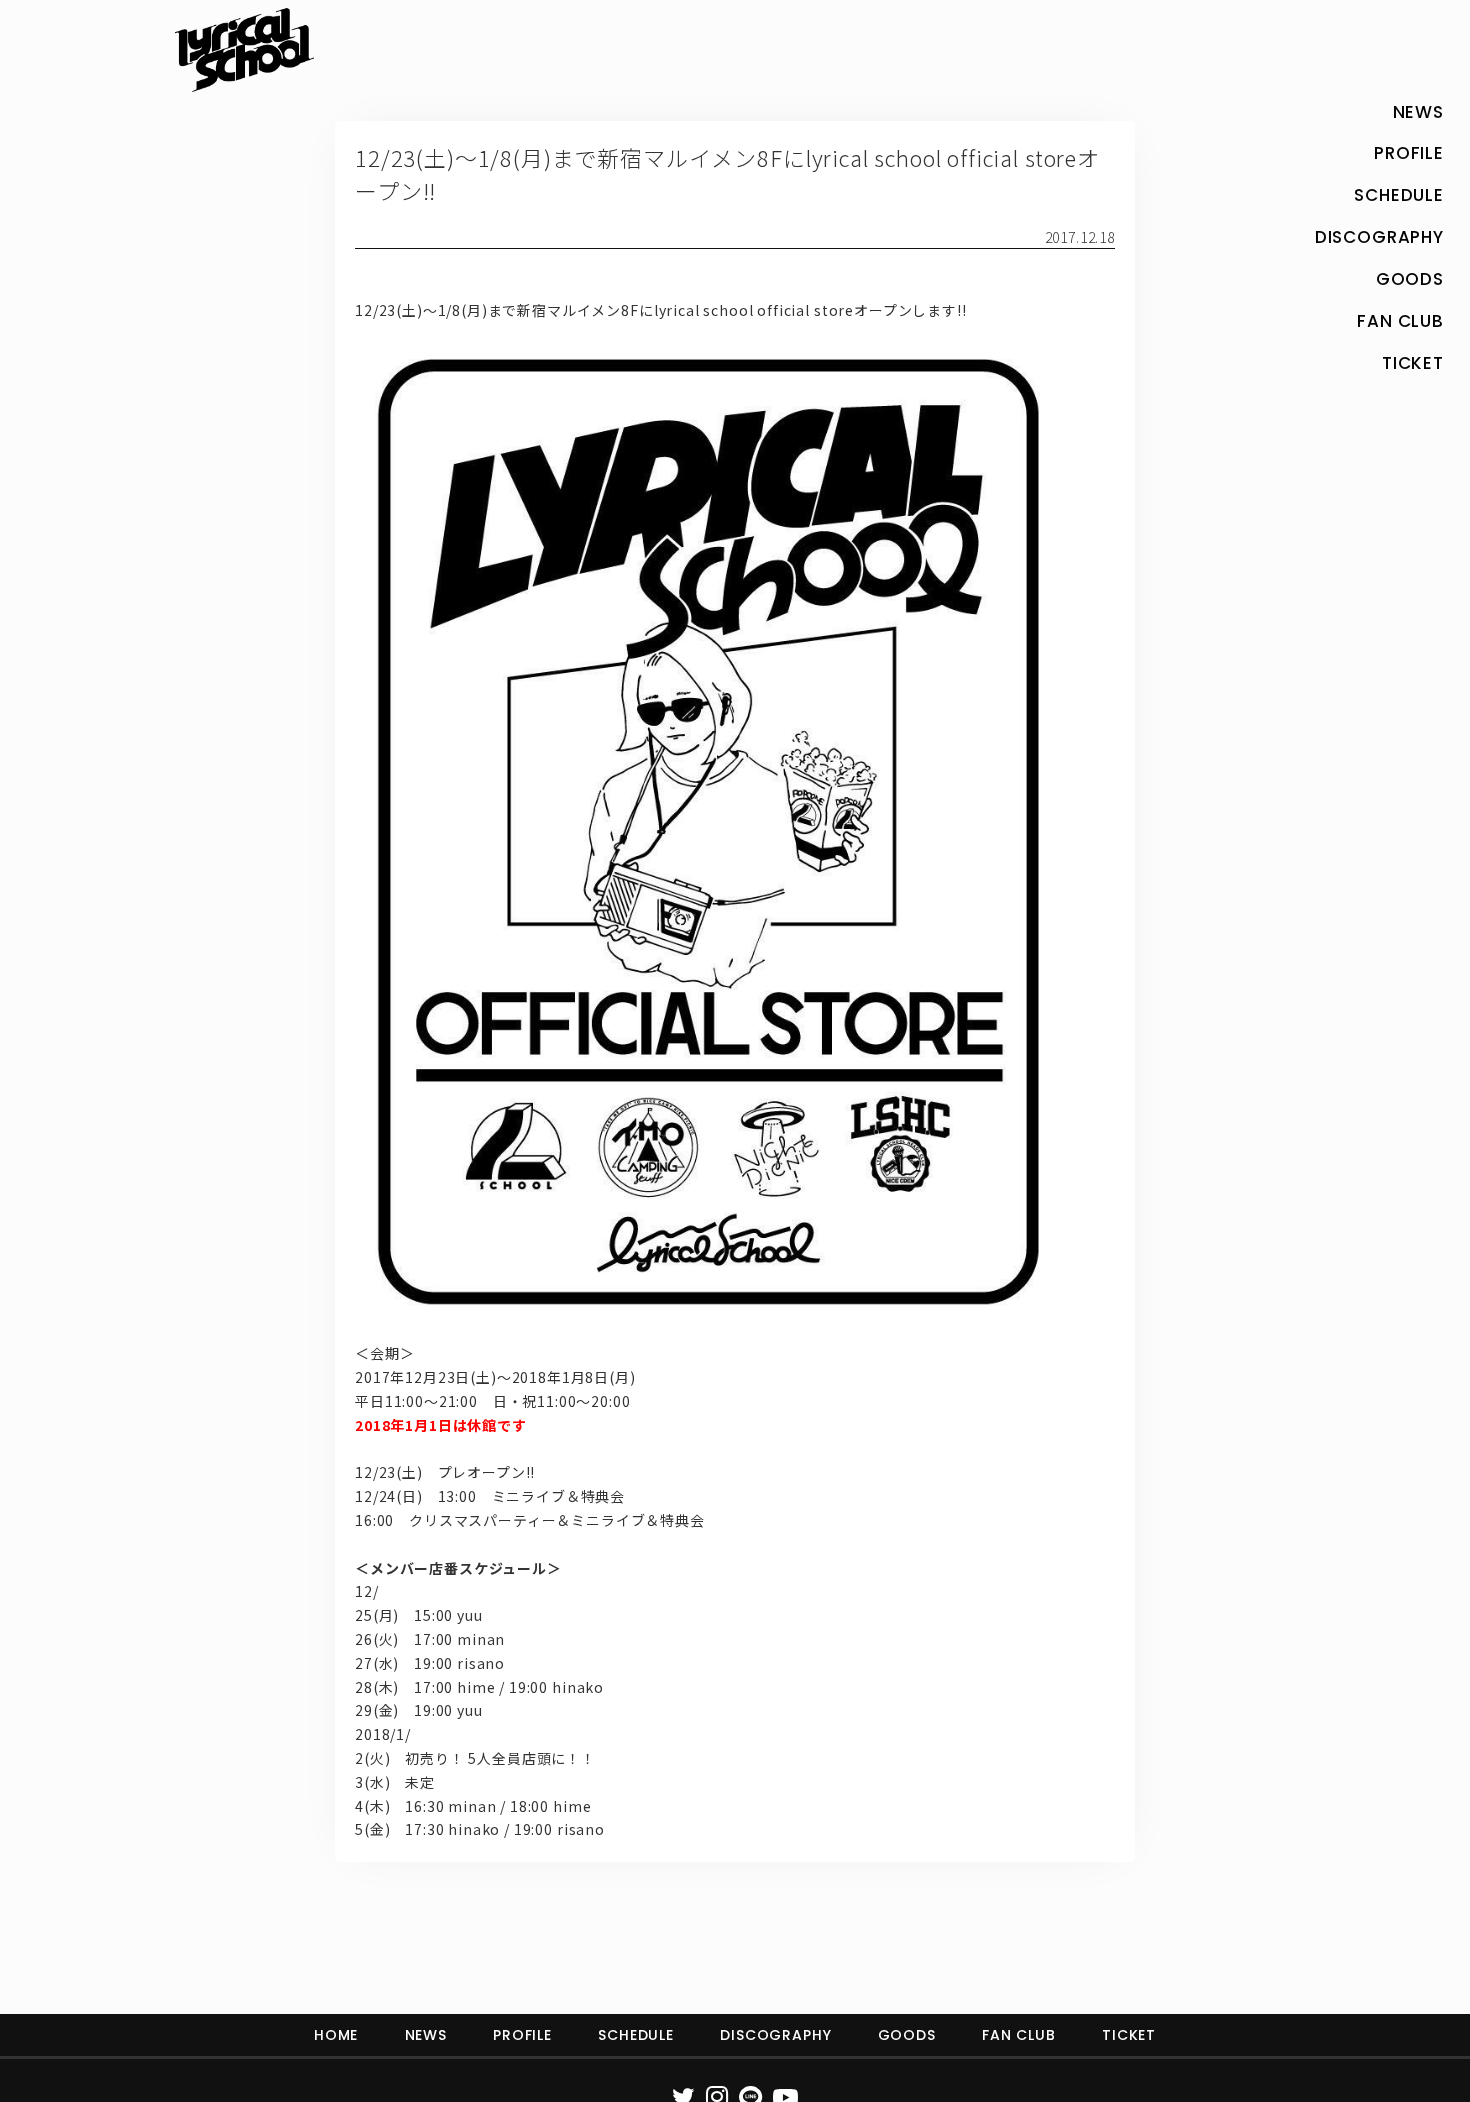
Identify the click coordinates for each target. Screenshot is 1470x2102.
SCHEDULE (636, 2035)
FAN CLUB (1019, 2035)
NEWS (426, 2035)
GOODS (907, 2035)
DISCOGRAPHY (775, 2035)
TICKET (1129, 2035)
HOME (336, 2035)
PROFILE (522, 2035)
